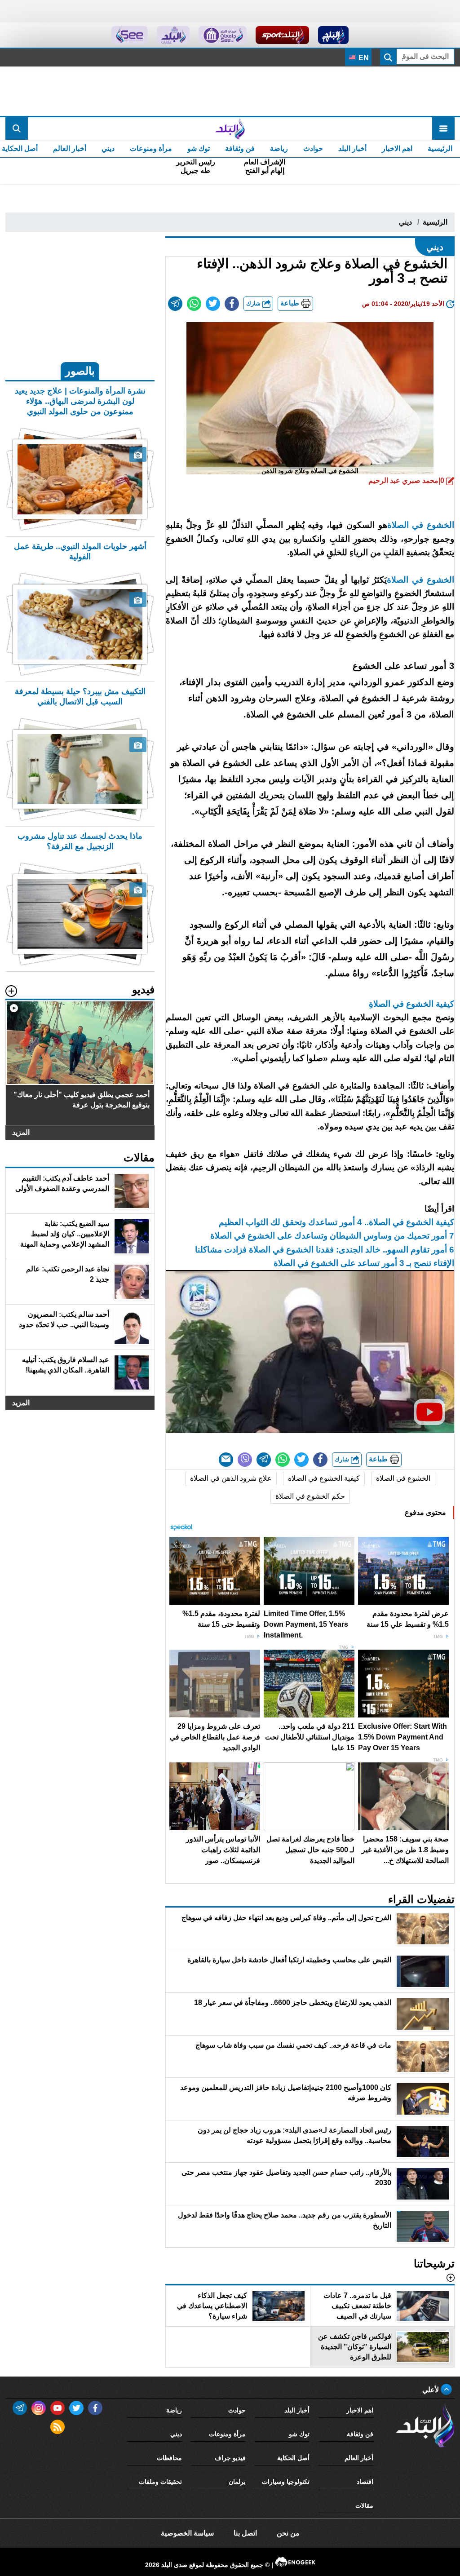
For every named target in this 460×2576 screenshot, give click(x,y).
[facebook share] (232, 304)
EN (363, 58)
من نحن (288, 2533)
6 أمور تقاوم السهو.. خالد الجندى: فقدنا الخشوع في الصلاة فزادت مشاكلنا (325, 1250)
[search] (17, 128)
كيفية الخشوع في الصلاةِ (411, 1004)
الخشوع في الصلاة (421, 525)
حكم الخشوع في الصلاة (310, 1496)
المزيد (21, 1132)
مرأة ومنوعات (151, 148)
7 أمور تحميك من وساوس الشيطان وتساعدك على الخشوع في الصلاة (332, 1236)
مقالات (364, 2505)
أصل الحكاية (293, 2458)
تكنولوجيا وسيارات (286, 2482)
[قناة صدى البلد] (334, 35)
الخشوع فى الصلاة (403, 1478)
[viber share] (245, 1460)
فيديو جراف (230, 2458)
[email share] (175, 304)
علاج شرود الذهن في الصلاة (231, 1478)
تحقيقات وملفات (160, 2482)
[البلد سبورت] (282, 35)
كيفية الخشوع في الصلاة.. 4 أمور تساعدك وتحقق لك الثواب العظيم (336, 1222)
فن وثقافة (240, 148)
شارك (254, 303)
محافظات (169, 2458)
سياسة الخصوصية (187, 2533)
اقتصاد (365, 2482)
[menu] (443, 128)
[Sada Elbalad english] (130, 35)
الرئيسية (440, 148)
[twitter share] (213, 304)
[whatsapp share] (194, 304)
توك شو (199, 148)
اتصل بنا (245, 2533)
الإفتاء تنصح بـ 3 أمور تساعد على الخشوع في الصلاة (364, 1263)
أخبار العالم (70, 148)
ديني (108, 148)
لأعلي (431, 2390)
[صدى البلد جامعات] (223, 35)
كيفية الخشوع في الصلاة (324, 1478)
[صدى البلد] (230, 128)
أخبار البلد (352, 148)
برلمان (237, 2482)
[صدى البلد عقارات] (173, 35)
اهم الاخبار (397, 148)
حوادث (313, 148)
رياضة (279, 148)
